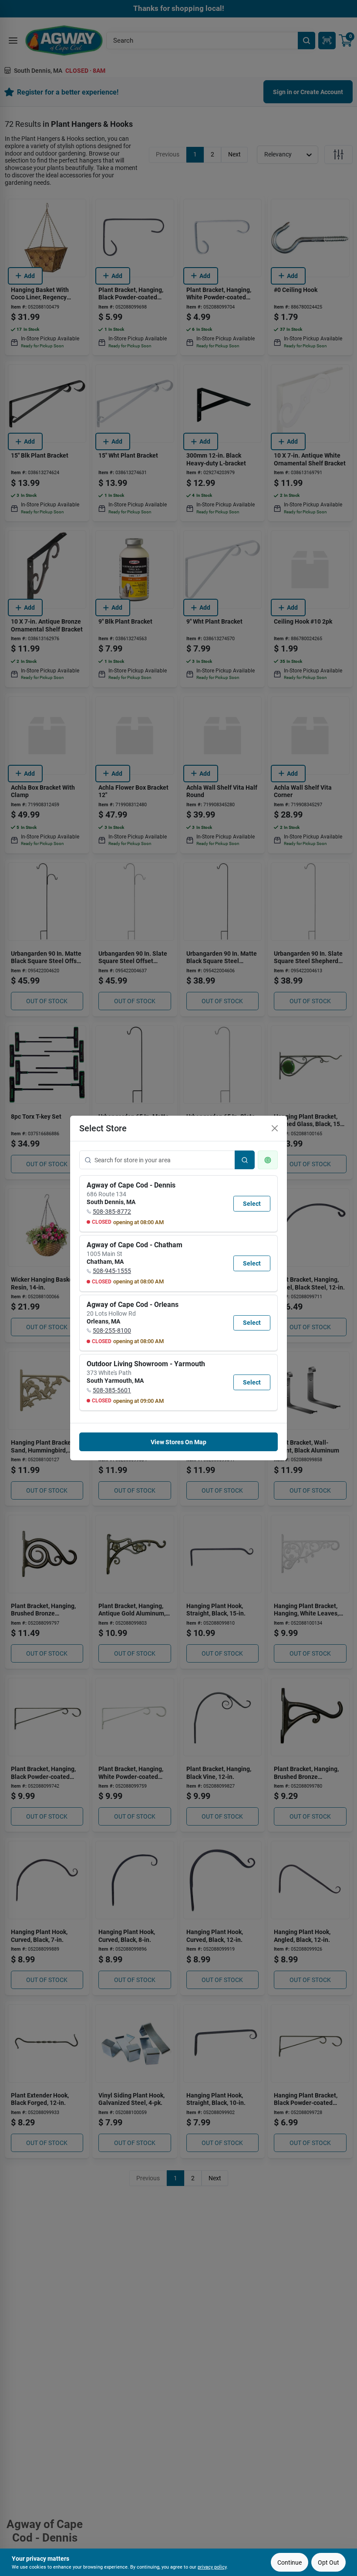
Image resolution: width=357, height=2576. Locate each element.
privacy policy (212, 2567)
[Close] (275, 1128)
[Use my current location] (268, 1160)
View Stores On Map (178, 1442)
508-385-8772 (112, 1212)
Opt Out (328, 2562)
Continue (290, 2562)
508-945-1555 (112, 1271)
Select (252, 1204)
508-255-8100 (112, 1330)
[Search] (245, 1160)
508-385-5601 (112, 1390)
